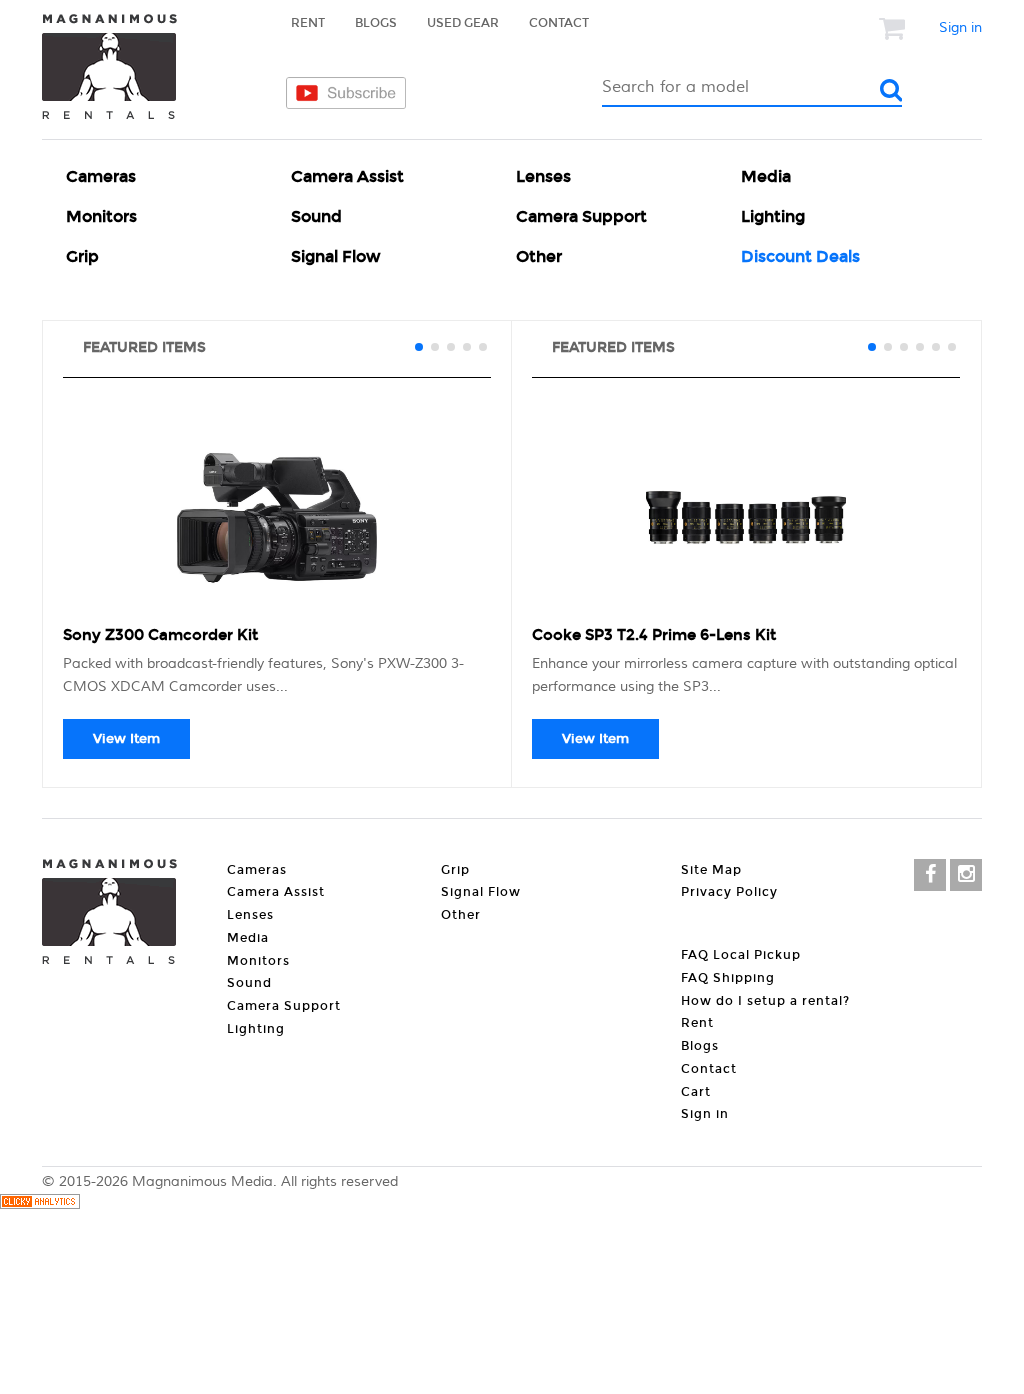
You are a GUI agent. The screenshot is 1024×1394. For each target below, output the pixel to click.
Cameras (101, 176)
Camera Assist (347, 176)
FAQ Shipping (728, 978)
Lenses (543, 176)
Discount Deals (800, 256)
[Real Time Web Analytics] (40, 1205)
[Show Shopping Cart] (894, 28)
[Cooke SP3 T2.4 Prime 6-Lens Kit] (746, 518)
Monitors (101, 216)
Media (766, 176)
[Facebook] (930, 875)
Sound (316, 216)
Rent (308, 23)
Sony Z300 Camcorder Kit (160, 635)
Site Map (711, 870)
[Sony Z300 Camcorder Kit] (277, 518)
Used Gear (463, 23)
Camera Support (581, 216)
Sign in (960, 28)
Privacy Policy (729, 892)
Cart (696, 1092)
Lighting (773, 216)
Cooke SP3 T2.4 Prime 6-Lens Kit (654, 635)
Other (539, 256)
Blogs (376, 23)
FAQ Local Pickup (741, 955)
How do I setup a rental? (765, 1001)
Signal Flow (336, 256)
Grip (82, 256)
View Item (126, 739)
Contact (559, 23)
